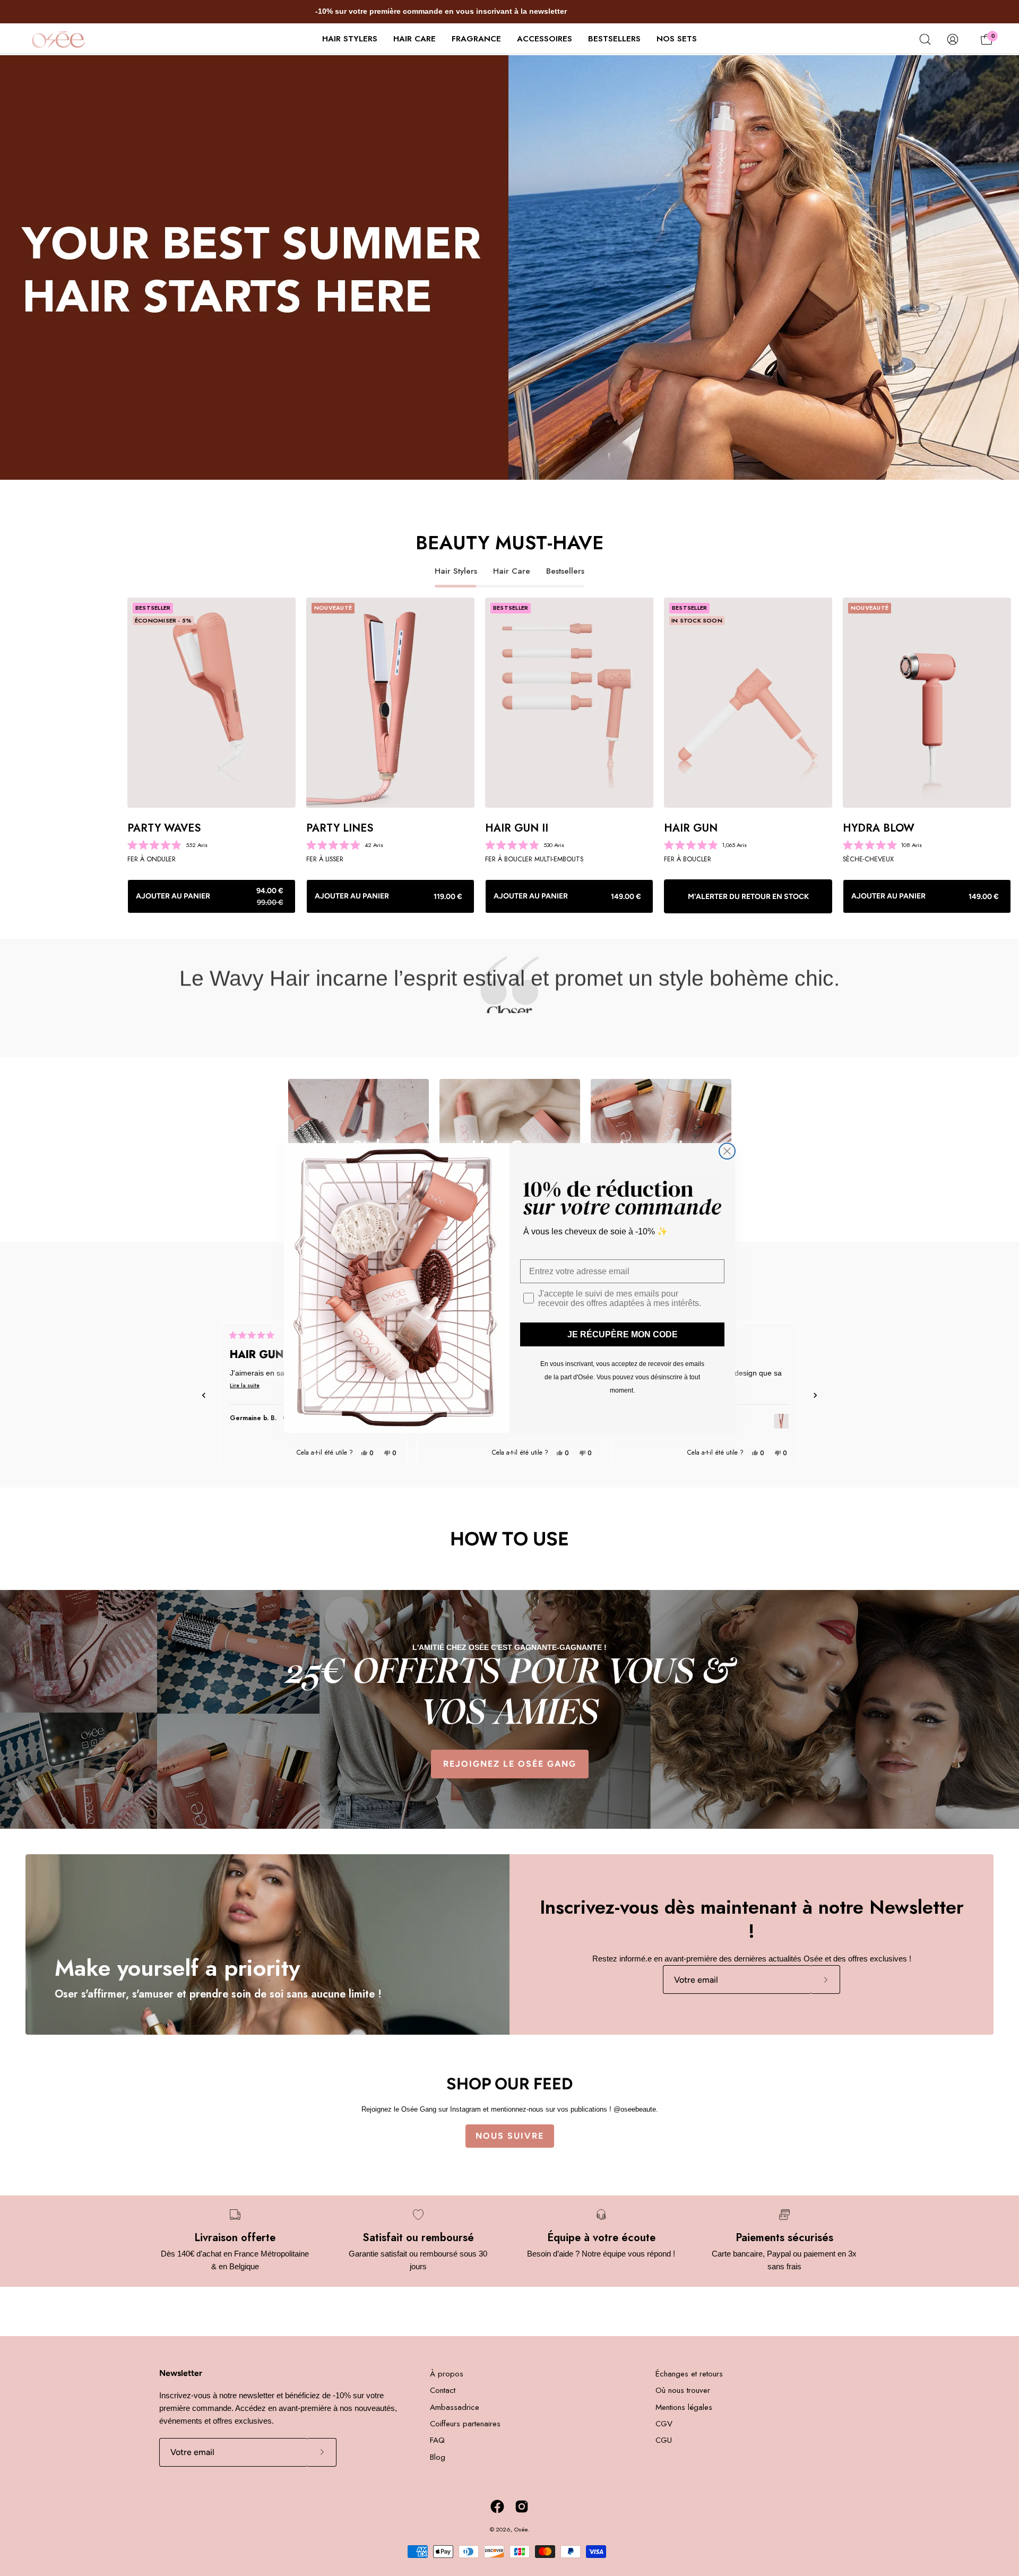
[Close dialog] (727, 1151)
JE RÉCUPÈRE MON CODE (623, 1334)
